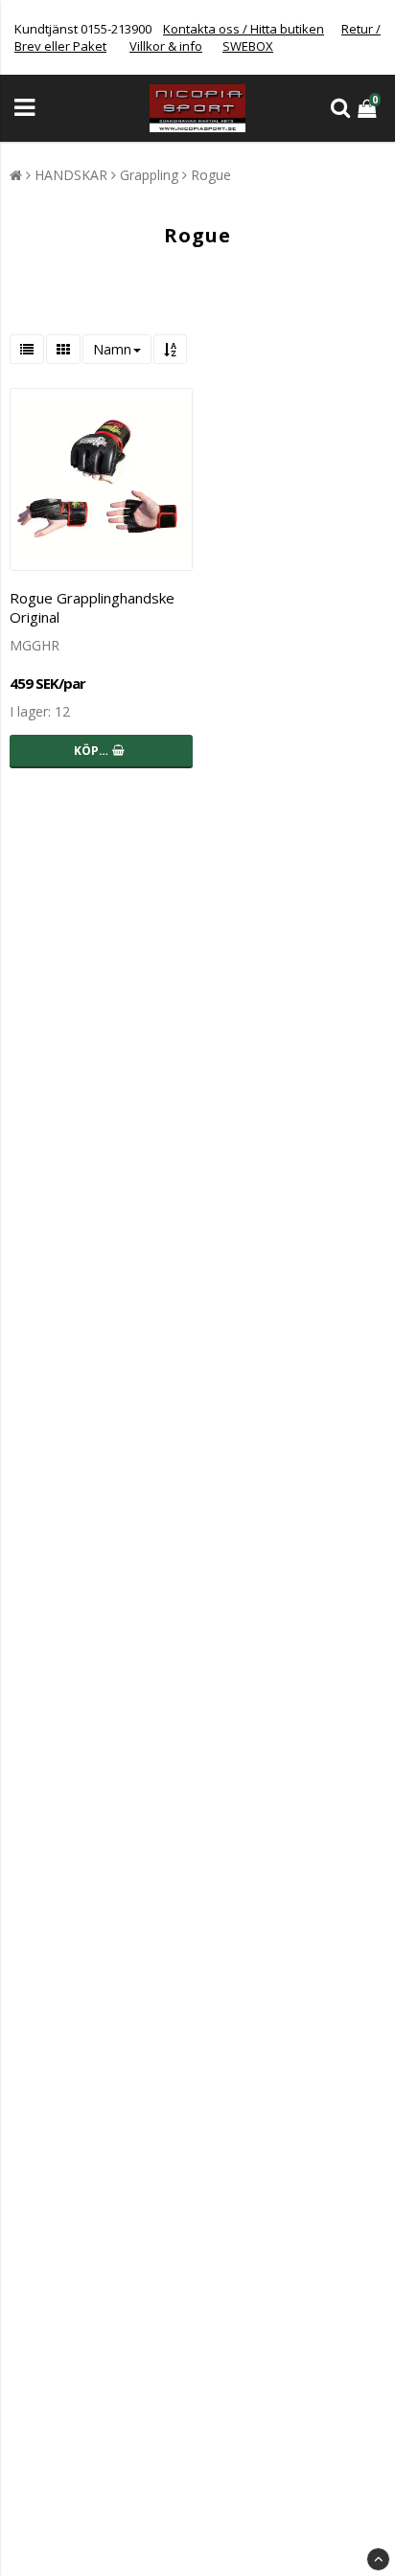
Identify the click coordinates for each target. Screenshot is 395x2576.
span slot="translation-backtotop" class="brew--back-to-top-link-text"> (378, 2559)
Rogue (211, 175)
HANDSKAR (71, 175)
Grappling (149, 175)
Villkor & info (166, 46)
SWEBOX (248, 46)
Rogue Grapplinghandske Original (92, 607)
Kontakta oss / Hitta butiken (244, 29)
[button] (369, 108)
